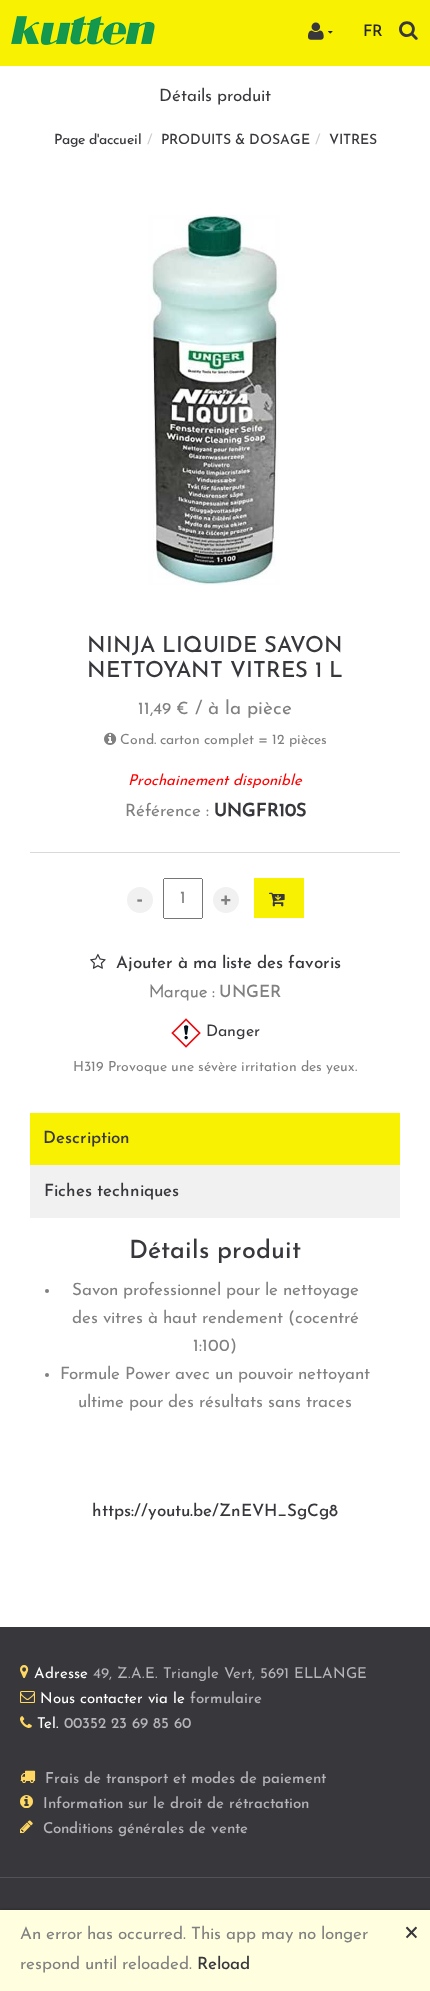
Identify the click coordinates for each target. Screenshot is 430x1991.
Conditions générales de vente (145, 1829)
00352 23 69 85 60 (127, 1724)
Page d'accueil (98, 140)
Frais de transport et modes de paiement (185, 1779)
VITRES (353, 140)
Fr (373, 32)
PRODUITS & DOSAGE (235, 140)
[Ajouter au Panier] (279, 898)
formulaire (226, 1699)
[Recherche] (408, 30)
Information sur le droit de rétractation (176, 1804)
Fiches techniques (111, 1191)
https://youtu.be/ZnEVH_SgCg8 (215, 1511)
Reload (223, 1964)
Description (86, 1138)
